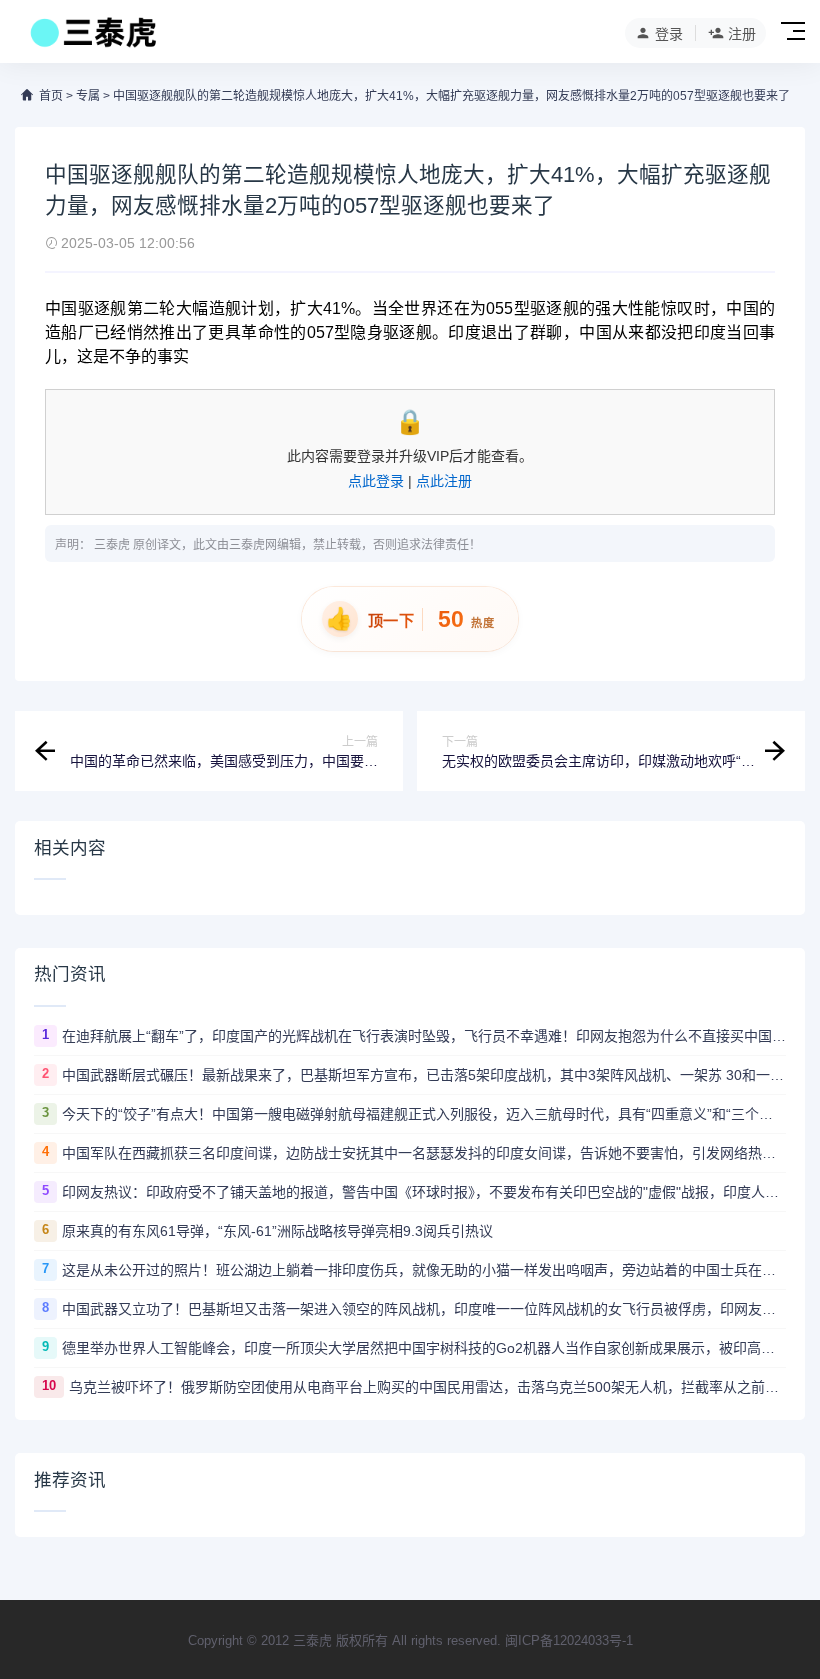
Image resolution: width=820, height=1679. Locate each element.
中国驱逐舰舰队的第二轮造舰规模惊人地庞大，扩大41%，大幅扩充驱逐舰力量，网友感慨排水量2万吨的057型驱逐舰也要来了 (451, 96)
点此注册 (444, 481)
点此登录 (376, 481)
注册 (742, 34)
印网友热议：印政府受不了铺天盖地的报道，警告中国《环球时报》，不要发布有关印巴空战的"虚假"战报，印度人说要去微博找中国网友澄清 (424, 1192)
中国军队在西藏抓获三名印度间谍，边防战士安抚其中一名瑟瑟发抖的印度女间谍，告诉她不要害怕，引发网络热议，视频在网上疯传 (424, 1153)
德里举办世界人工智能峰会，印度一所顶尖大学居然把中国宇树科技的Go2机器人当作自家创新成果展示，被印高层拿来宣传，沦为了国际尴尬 (424, 1348)
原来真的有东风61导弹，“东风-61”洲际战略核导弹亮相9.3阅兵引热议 (277, 1231)
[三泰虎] (91, 38)
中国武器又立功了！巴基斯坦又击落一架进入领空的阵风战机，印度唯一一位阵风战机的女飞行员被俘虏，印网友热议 (424, 1309)
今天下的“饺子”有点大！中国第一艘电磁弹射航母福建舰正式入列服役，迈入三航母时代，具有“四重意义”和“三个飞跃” (424, 1114)
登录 (669, 34)
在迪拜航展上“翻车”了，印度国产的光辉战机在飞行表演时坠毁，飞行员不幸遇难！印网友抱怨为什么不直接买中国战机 (424, 1036)
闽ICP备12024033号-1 (569, 1640)
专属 (88, 96)
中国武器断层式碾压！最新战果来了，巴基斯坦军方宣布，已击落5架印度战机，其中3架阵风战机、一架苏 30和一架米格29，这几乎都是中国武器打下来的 (424, 1075)
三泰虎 (112, 545)
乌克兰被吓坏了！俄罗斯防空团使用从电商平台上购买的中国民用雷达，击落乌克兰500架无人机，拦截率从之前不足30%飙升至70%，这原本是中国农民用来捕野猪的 (427, 1387)
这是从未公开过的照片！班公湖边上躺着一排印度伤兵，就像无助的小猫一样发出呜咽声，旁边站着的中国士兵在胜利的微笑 (424, 1270)
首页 (51, 96)
